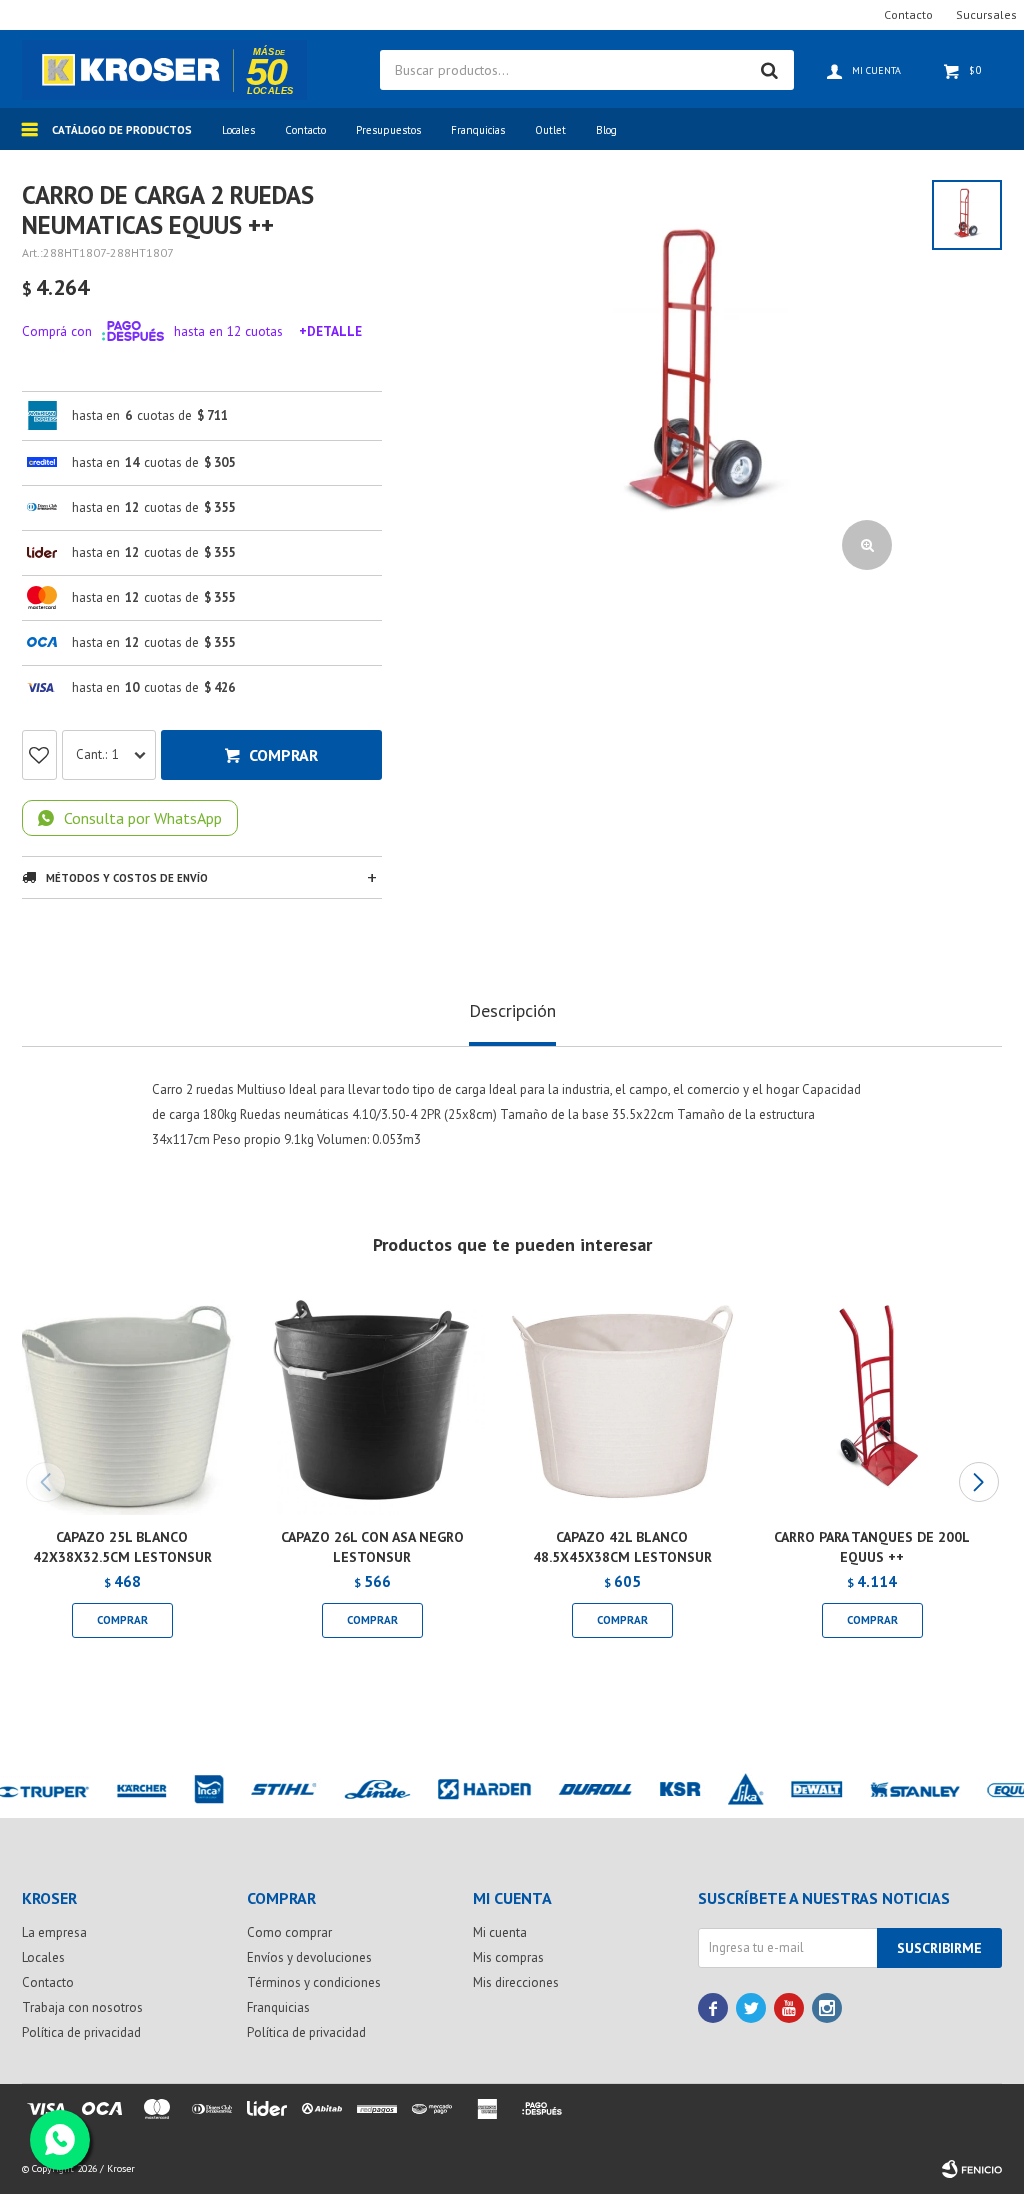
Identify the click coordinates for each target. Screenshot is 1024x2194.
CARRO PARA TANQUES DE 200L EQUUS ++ (872, 1547)
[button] (978, 1482)
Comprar (283, 755)
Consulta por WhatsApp (143, 818)
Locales (238, 130)
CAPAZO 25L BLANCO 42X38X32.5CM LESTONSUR (122, 1547)
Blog (606, 130)
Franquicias (478, 130)
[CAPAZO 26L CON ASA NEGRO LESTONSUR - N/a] (372, 1402)
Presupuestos (388, 130)
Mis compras (508, 1957)
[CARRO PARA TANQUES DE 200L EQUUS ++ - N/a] (872, 1402)
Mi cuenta (500, 1932)
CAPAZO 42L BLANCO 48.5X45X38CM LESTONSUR (622, 1547)
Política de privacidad (81, 2032)
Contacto (305, 130)
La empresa (54, 1932)
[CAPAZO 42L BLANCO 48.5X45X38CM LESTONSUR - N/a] (622, 1402)
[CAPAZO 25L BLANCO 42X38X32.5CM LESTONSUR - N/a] (122, 1402)
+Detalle (330, 331)
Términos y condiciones (314, 1982)
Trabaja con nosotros (82, 2007)
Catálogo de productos (122, 130)
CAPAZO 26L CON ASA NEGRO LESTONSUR (372, 1547)
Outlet (550, 130)
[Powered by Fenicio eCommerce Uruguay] (972, 2169)
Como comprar (289, 1932)
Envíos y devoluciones (309, 1957)
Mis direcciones (516, 1982)
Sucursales (986, 14)
